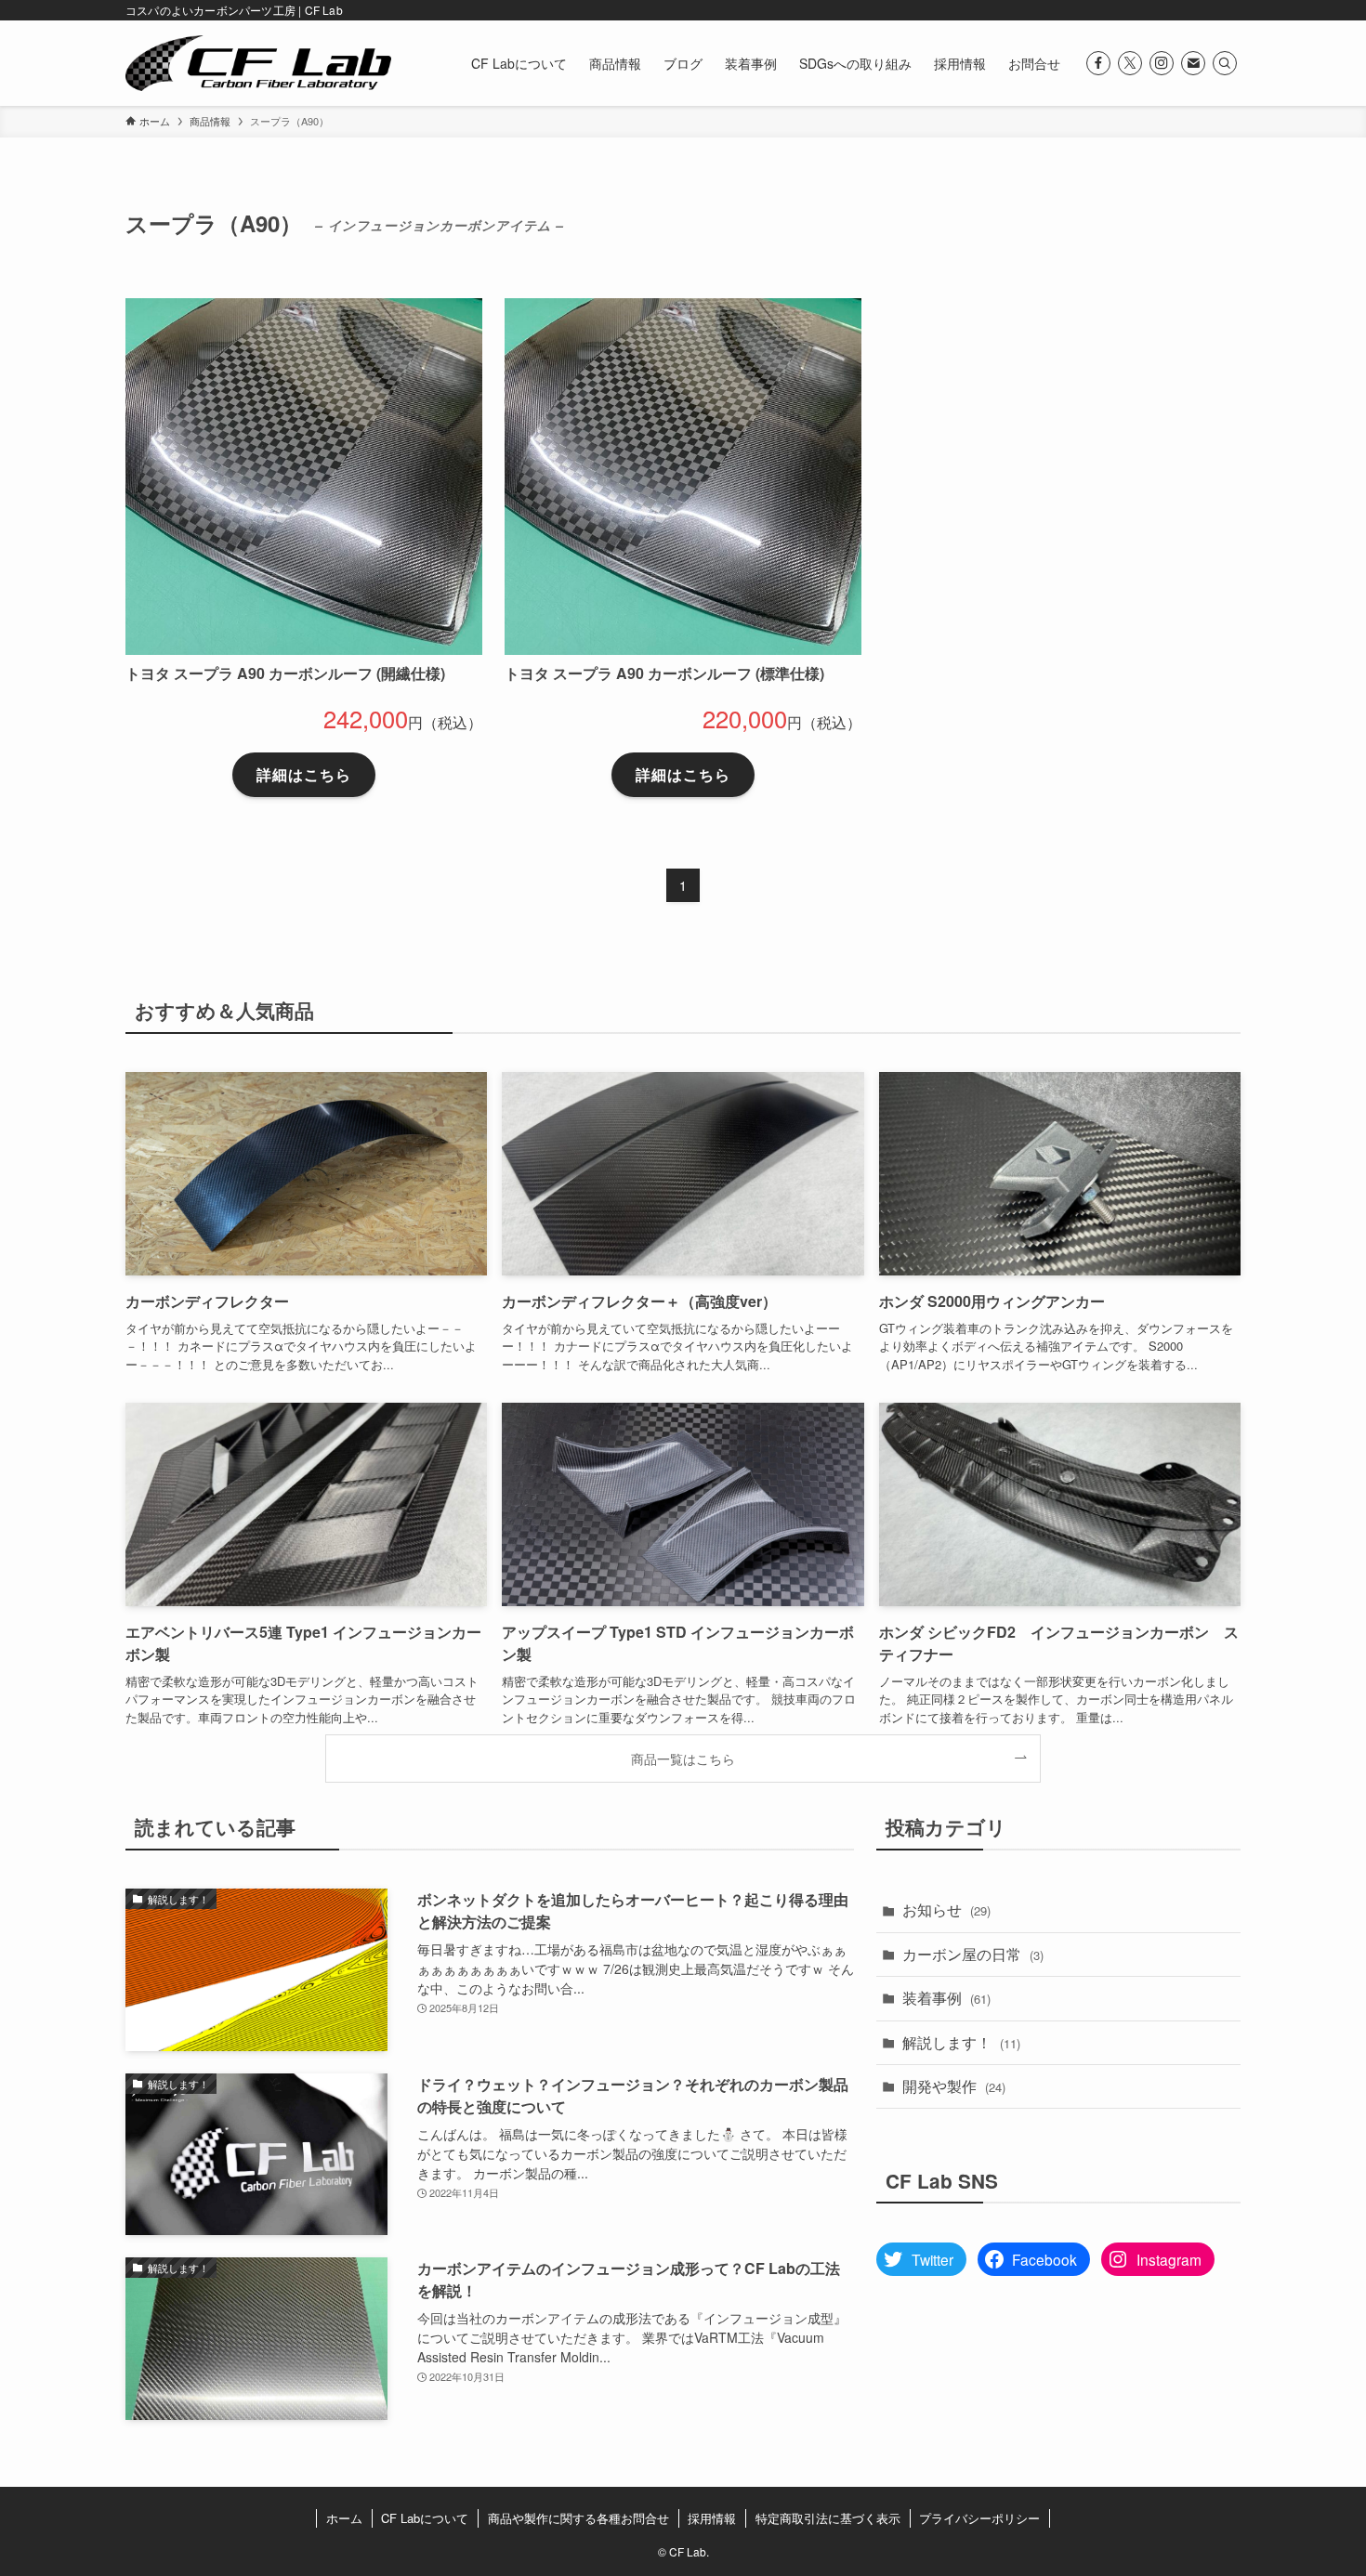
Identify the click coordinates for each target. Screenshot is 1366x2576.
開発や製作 (954, 2086)
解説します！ (961, 2042)
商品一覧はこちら (683, 1758)
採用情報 (712, 2518)
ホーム (344, 2518)
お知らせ (946, 1909)
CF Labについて (425, 2518)
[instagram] (1162, 63)
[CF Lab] (258, 63)
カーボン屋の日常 (973, 1954)
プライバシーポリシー (979, 2518)
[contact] (1193, 63)
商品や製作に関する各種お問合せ (578, 2518)
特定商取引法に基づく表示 (828, 2518)
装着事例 (946, 1998)
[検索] (1225, 63)
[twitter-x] (1130, 63)
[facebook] (1098, 63)
